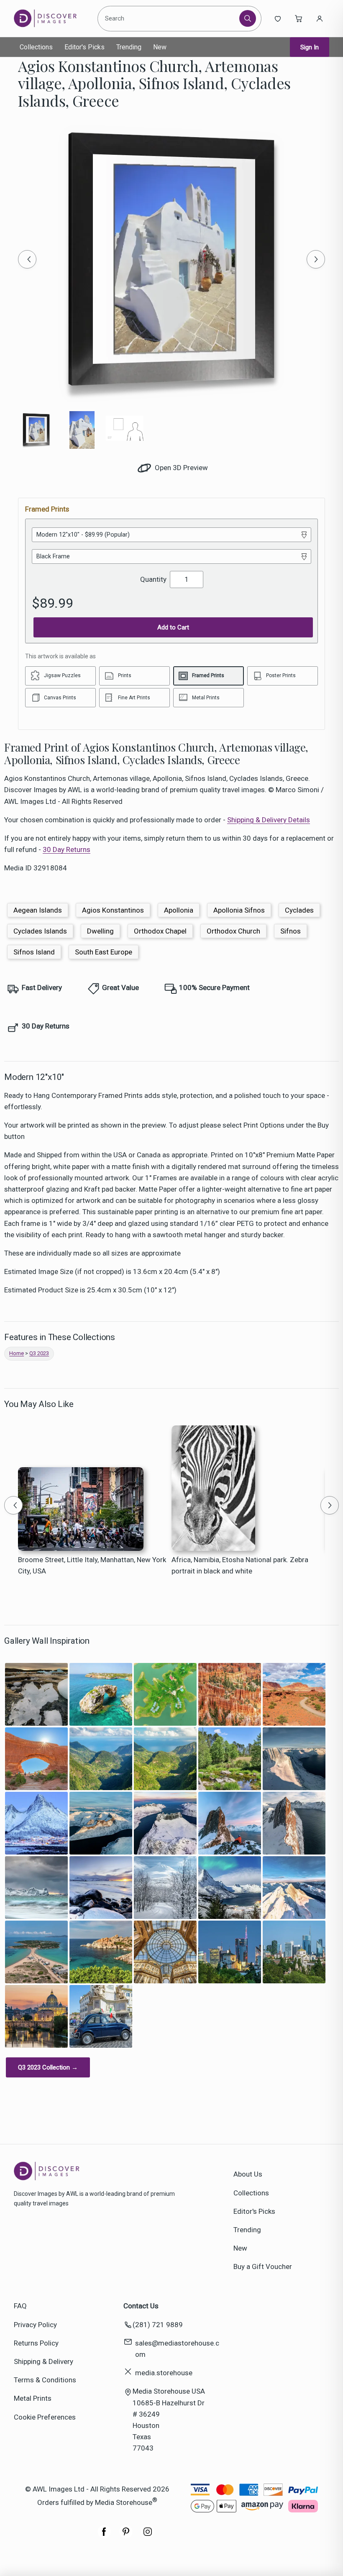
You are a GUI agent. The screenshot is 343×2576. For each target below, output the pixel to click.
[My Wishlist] (278, 18)
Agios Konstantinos (113, 910)
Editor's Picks (84, 47)
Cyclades (299, 910)
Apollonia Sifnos (239, 910)
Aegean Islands (38, 910)
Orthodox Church (233, 931)
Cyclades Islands (40, 931)
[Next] (316, 259)
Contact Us (141, 2306)
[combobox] (170, 18)
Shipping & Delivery (44, 2361)
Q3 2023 (39, 1353)
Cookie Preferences (45, 2417)
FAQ (20, 2306)
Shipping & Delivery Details (269, 820)
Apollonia (179, 910)
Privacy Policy (35, 2325)
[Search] (248, 18)
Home (17, 1353)
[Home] (52, 18)
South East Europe (104, 952)
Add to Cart (173, 627)
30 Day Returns (67, 849)
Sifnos (291, 931)
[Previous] (27, 259)
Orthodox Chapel (160, 931)
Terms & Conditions (45, 2380)
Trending (129, 47)
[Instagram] (148, 2536)
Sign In (310, 47)
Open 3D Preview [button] (180, 468)
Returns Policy (36, 2343)
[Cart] (299, 18)
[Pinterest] (126, 2536)
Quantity (153, 579)
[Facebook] (104, 2536)
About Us (248, 2174)
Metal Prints (33, 2398)
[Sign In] (320, 18)
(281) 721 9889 (158, 2325)
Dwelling (100, 931)
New (160, 47)
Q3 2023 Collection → (48, 2067)
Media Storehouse (124, 2502)
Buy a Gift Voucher (263, 2266)
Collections (36, 47)
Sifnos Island (34, 952)
